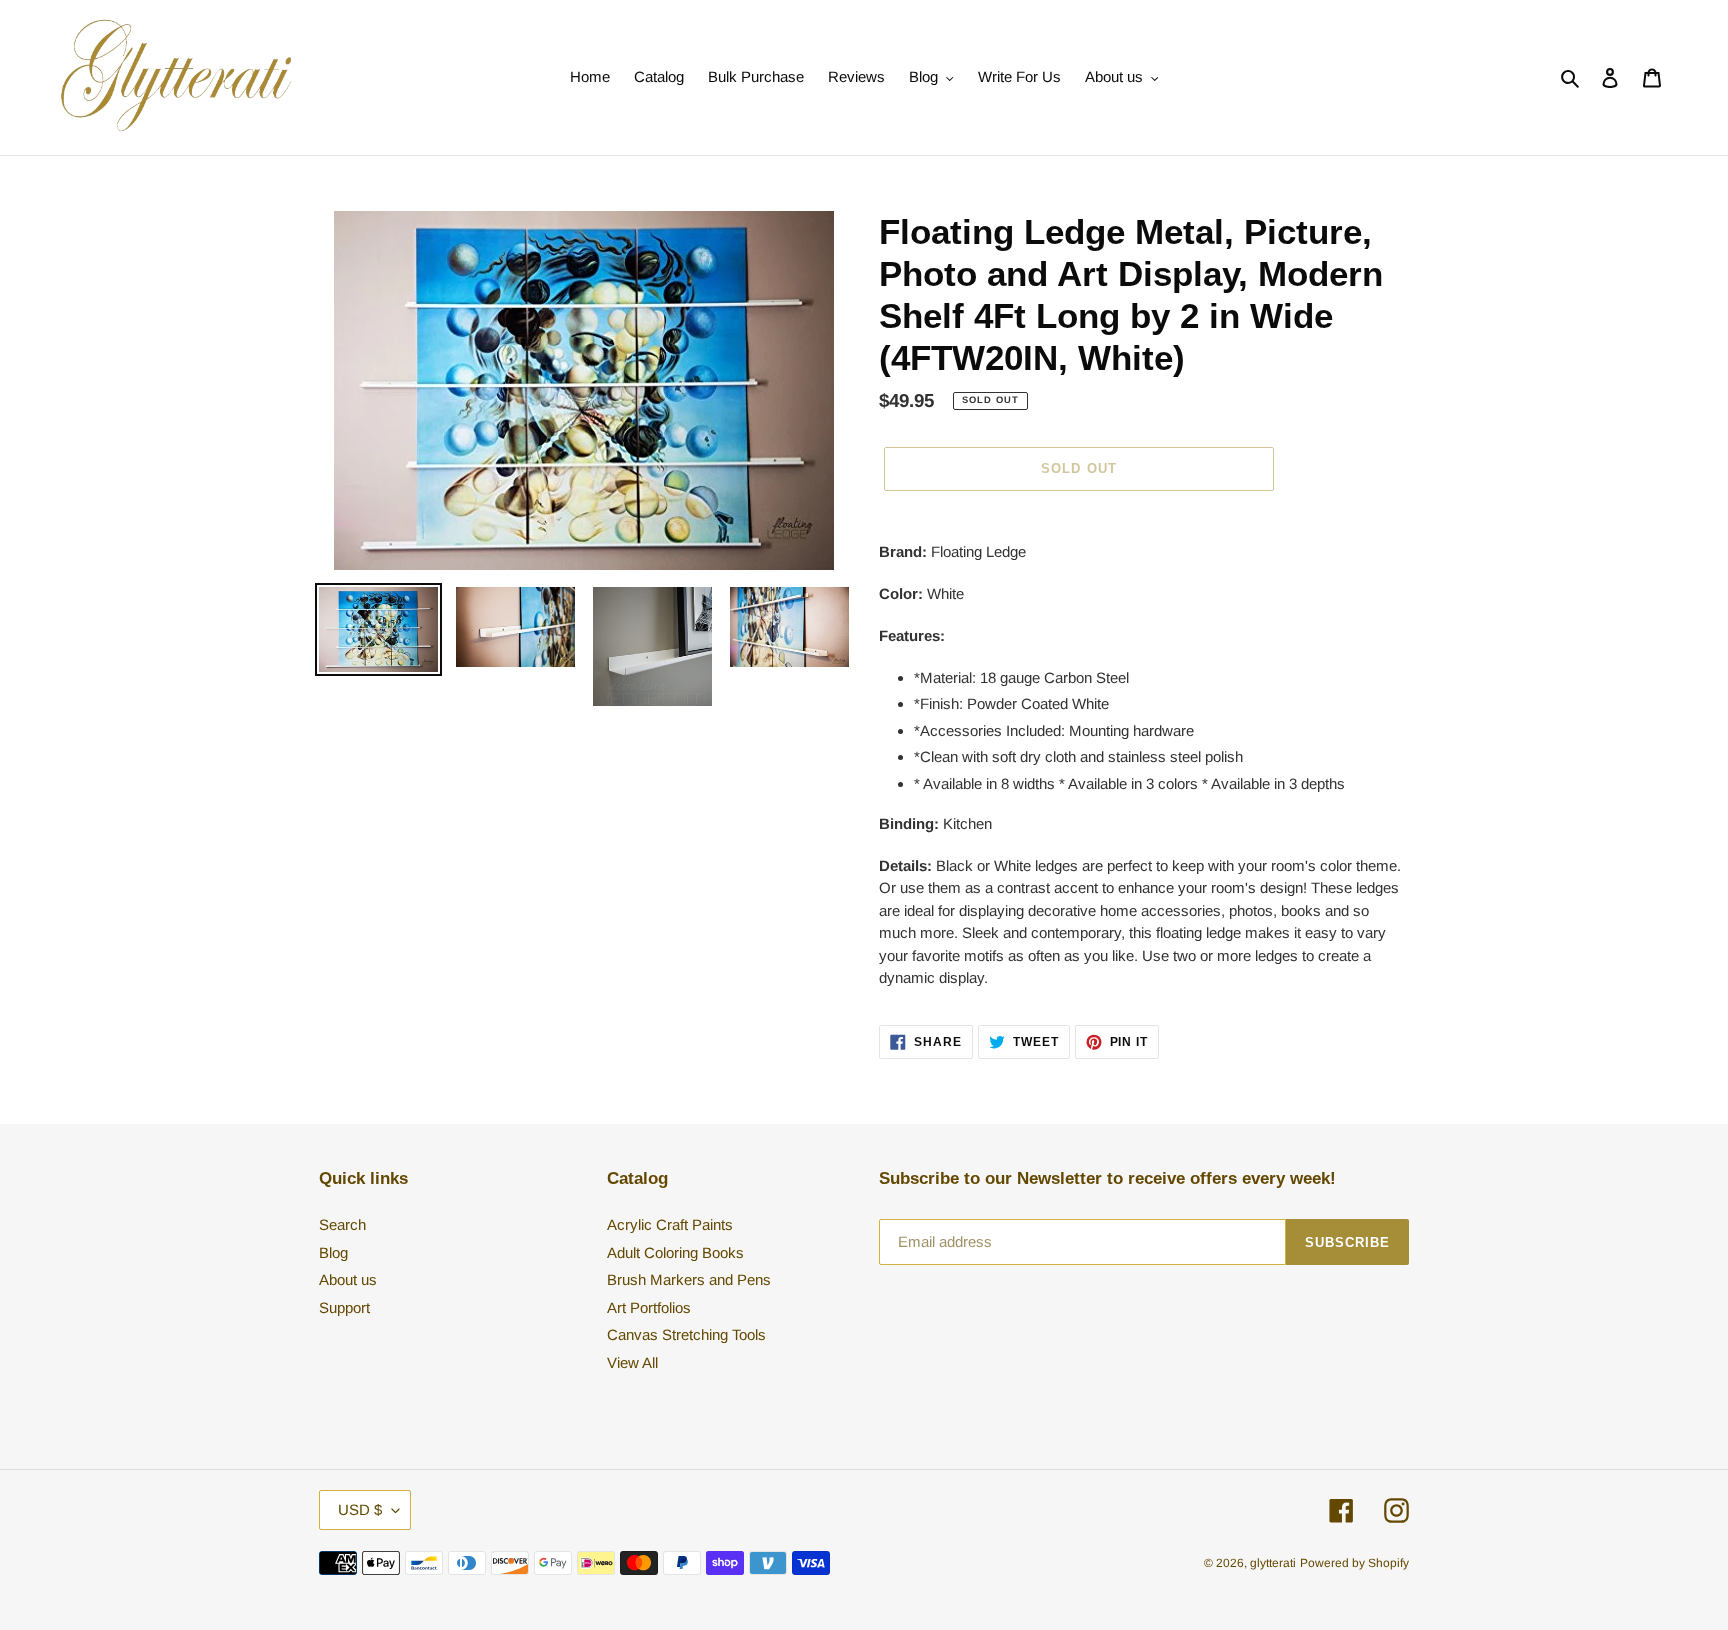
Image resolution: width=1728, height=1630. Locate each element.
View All (632, 1362)
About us (348, 1279)
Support (344, 1307)
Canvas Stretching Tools (686, 1334)
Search (342, 1224)
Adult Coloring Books (675, 1252)
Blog (333, 1252)
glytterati (1273, 1563)
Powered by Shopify (1354, 1563)
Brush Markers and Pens (689, 1279)
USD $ (360, 1509)
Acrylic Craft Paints (670, 1224)
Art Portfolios (649, 1307)
